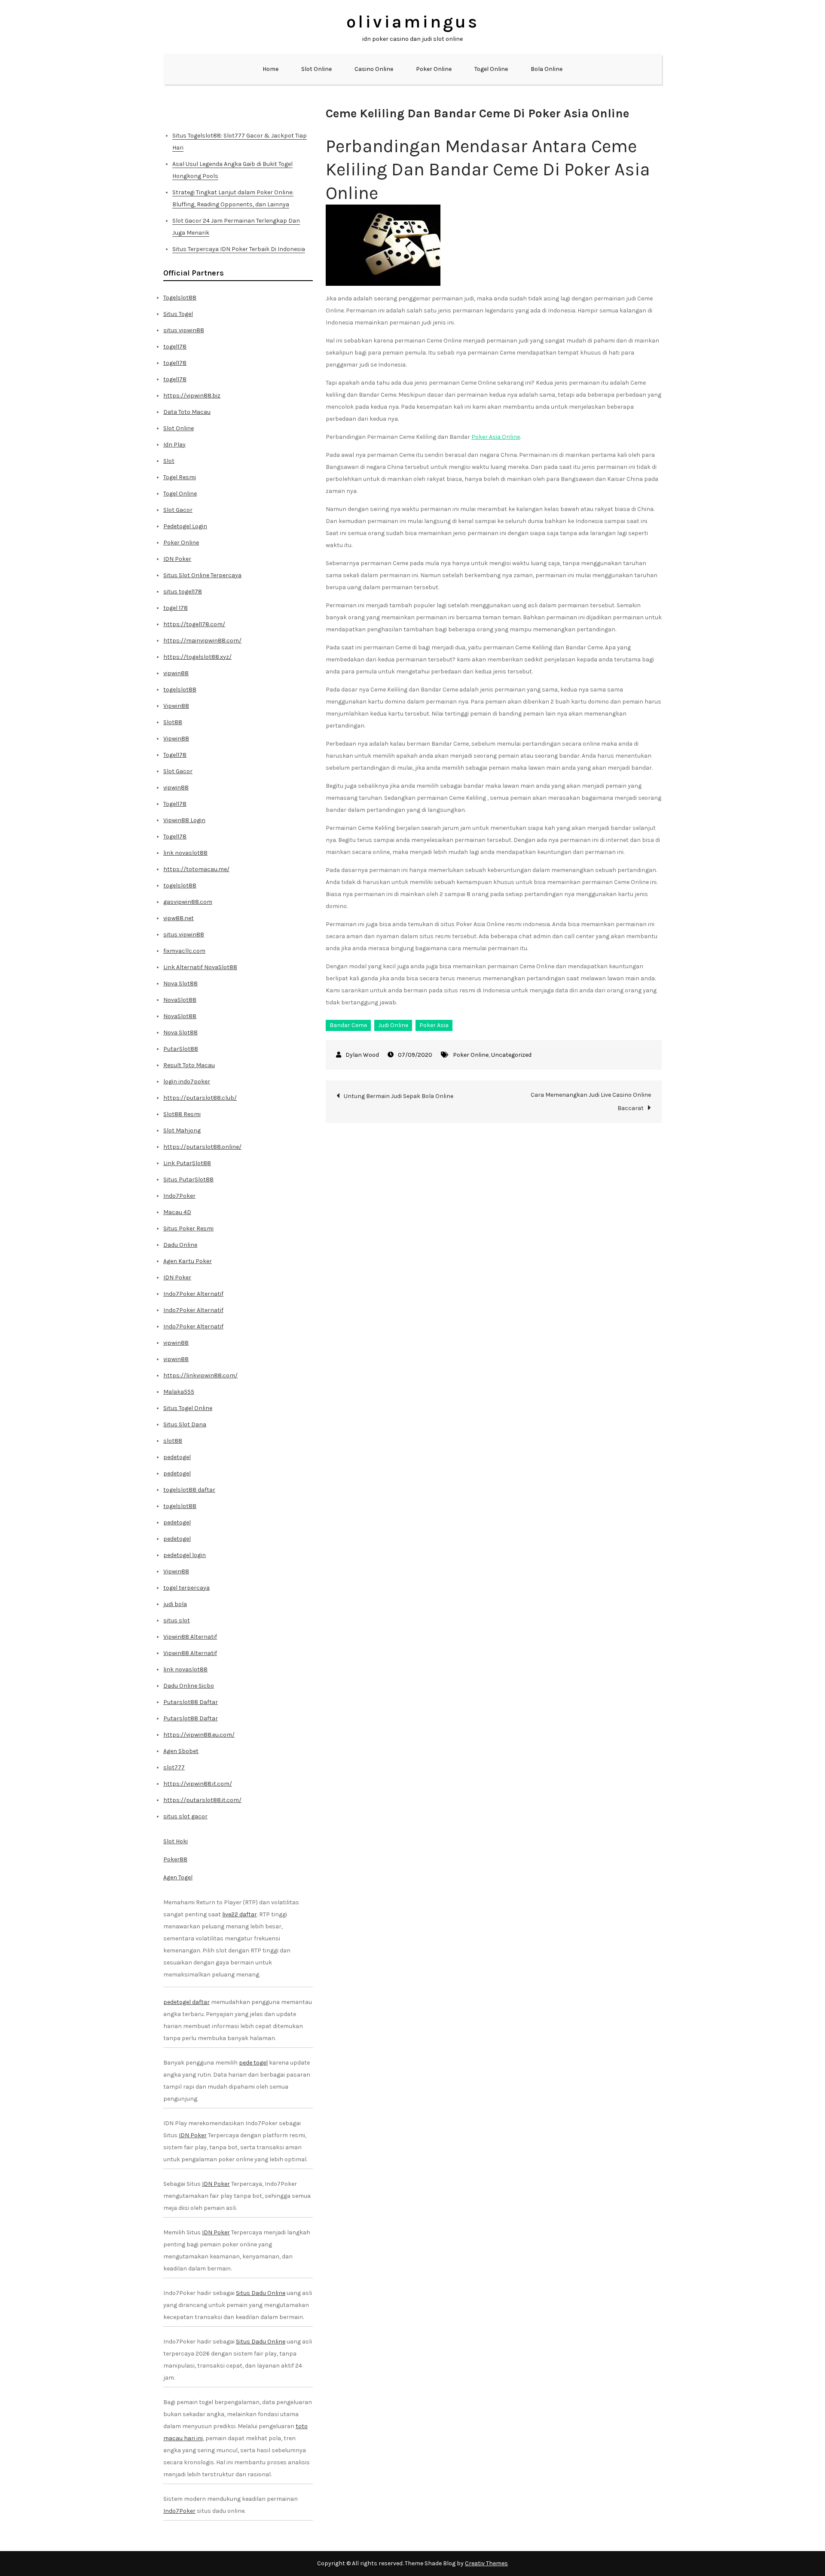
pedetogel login (185, 1555)
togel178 (175, 347)
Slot (169, 461)
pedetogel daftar (186, 2002)
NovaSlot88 (180, 1000)
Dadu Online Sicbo (189, 1686)
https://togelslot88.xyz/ (197, 657)
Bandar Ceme (348, 1025)
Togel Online (491, 69)
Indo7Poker (179, 1196)
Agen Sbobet (181, 1751)
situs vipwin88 (184, 330)
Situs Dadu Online (261, 2293)
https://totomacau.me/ (196, 869)
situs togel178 (183, 592)
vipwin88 (176, 673)
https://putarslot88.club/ (200, 1098)
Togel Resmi (180, 477)
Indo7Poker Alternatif (193, 1294)
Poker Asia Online (496, 437)
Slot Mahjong (182, 1130)
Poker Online (434, 69)
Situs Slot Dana (185, 1424)
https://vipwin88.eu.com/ (199, 1735)
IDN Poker (177, 559)
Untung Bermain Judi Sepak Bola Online (399, 1096)
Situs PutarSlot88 (188, 1179)
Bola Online (547, 69)
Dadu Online (180, 1245)
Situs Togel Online (188, 1408)
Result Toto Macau (189, 1065)
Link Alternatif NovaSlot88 (200, 967)
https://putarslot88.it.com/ (202, 1800)
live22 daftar (240, 1914)
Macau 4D (177, 1212)
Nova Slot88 (180, 984)
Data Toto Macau (187, 412)
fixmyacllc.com (184, 951)
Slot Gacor (178, 510)
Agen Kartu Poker (188, 1261)
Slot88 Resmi (182, 1114)
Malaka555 (179, 1392)
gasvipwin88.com (188, 902)
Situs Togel (178, 314)
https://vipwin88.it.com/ (198, 1784)
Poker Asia (434, 1025)
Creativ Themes (486, 2563)
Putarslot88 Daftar (191, 1702)
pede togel (253, 2063)
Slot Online (316, 69)
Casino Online (374, 69)
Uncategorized (511, 1055)
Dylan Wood (362, 1055)
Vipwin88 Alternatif (190, 1637)
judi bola (175, 1604)
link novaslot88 (185, 853)
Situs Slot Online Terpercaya (202, 575)
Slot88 (173, 722)
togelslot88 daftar (189, 1490)
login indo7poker (187, 1081)
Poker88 (175, 1859)
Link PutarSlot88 (187, 1163)
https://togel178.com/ (194, 624)
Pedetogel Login (185, 526)
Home (270, 69)
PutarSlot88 (181, 1049)
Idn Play (174, 445)
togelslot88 (180, 690)
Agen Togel (178, 1877)
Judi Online (393, 1025)
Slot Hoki (176, 1841)
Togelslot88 (180, 298)
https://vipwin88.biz (192, 396)
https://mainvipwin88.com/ (202, 641)
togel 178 (176, 608)
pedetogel (177, 1457)
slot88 (173, 1441)
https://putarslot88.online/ (202, 1147)
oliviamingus (413, 22)
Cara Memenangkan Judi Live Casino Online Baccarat (591, 1101)
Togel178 (175, 755)
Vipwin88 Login (184, 820)
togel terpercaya (186, 1588)
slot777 (174, 1767)
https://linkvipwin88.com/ (200, 1375)
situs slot (177, 1620)
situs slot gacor (185, 1816)
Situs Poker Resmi (188, 1228)
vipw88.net (179, 918)
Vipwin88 (176, 706)
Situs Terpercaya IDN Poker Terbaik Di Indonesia (239, 249)
